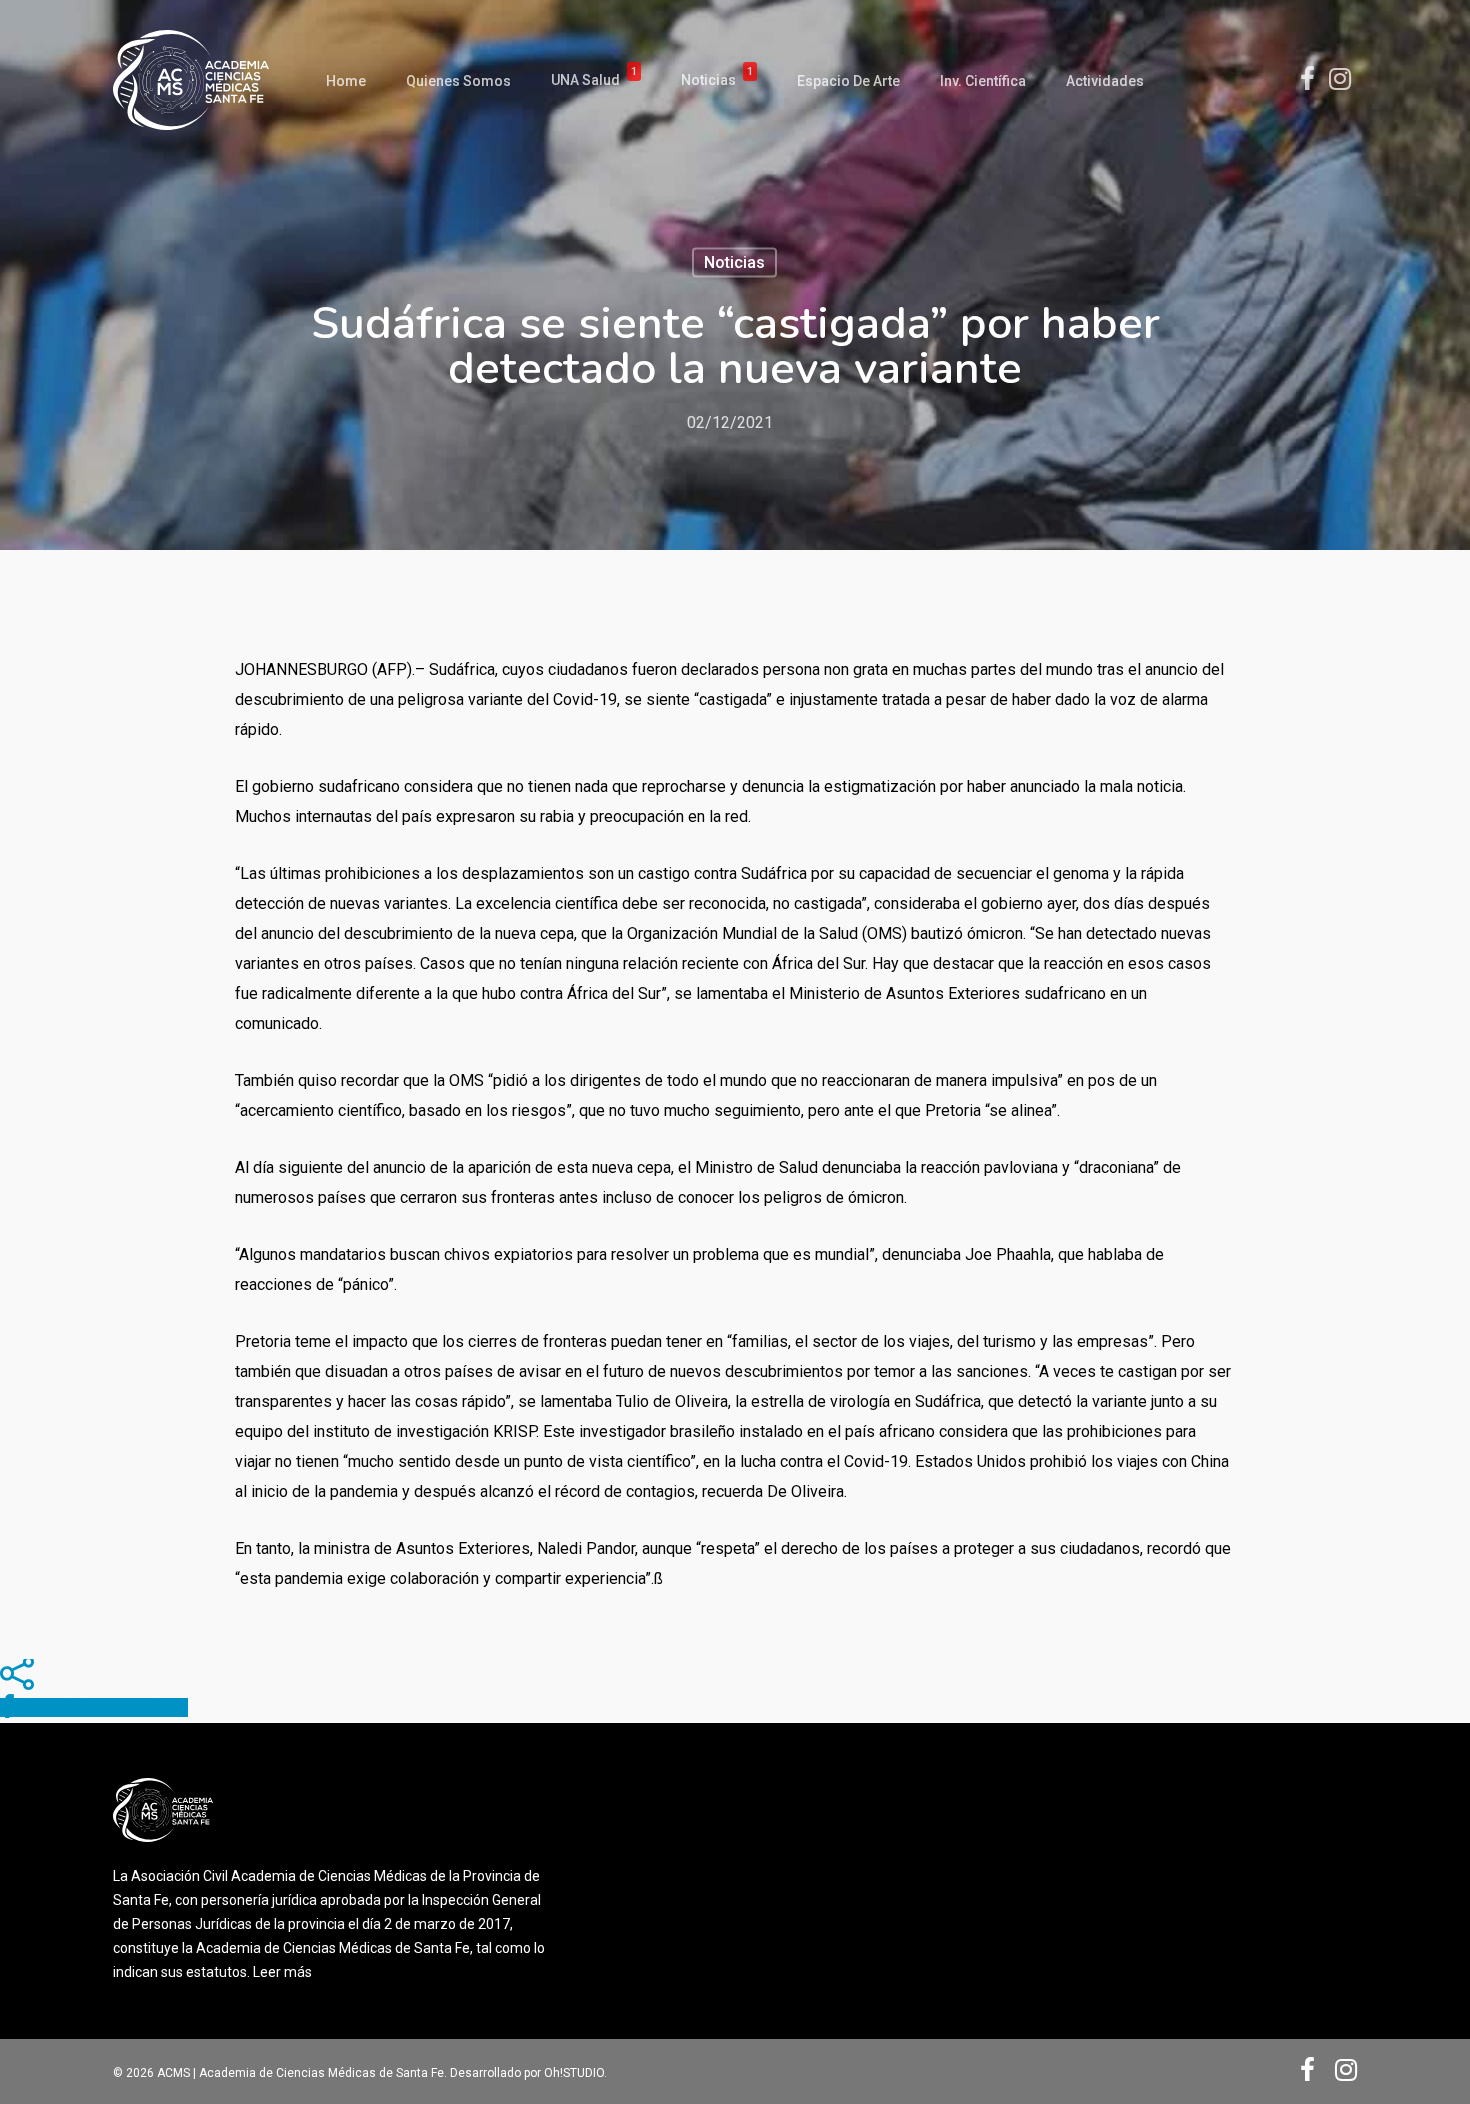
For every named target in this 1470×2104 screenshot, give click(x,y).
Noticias (717, 80)
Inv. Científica (983, 81)
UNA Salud (594, 80)
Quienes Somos (458, 81)
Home (346, 81)
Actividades (1105, 81)
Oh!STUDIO (574, 2073)
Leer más (282, 1972)
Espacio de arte (848, 81)
